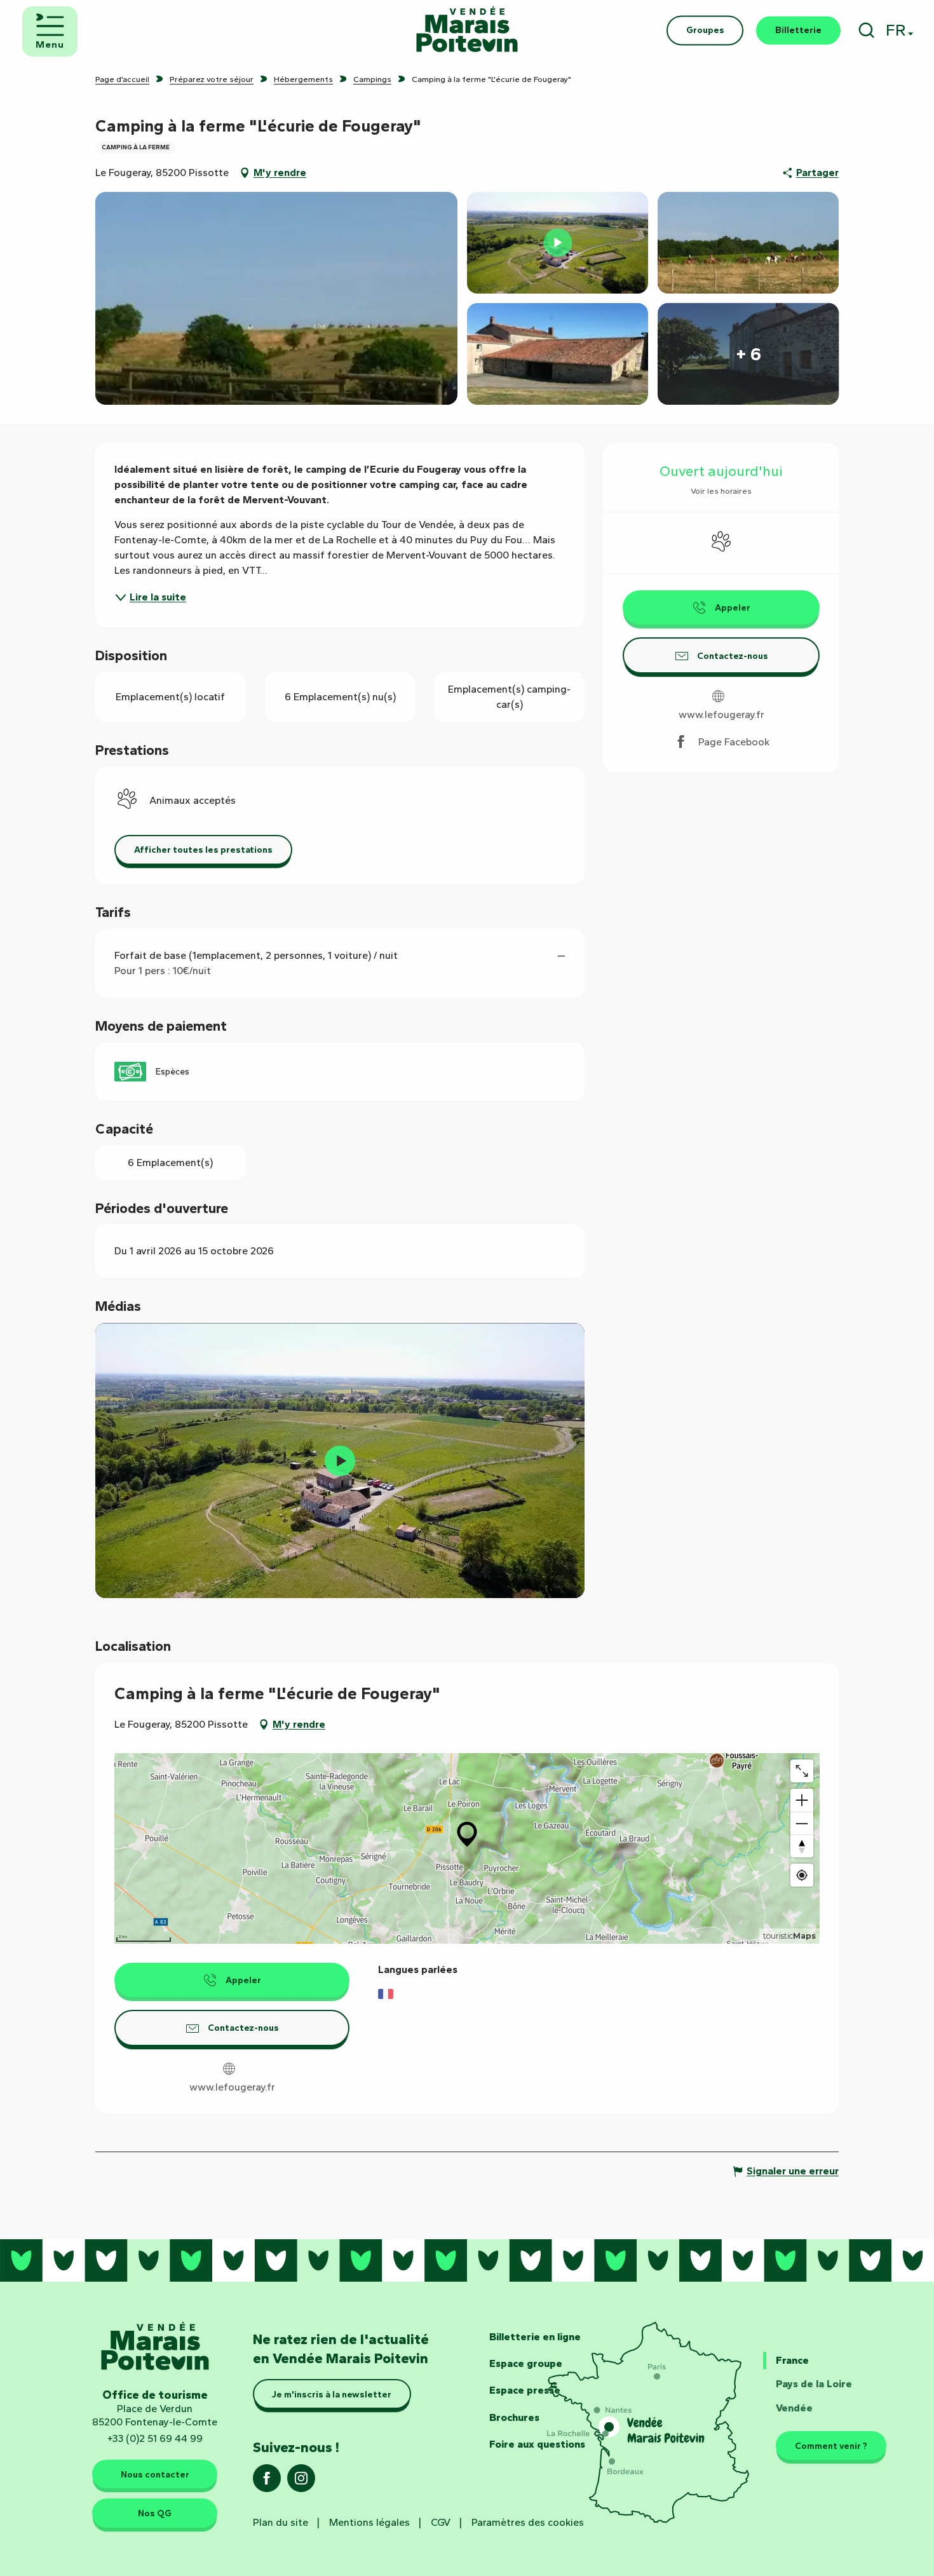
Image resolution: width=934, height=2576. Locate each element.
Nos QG (155, 2513)
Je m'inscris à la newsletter (332, 2394)
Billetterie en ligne (535, 2337)
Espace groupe (526, 2363)
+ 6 (748, 354)
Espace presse (525, 2390)
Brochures (514, 2417)
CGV (441, 2522)
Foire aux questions (537, 2444)
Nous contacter (155, 2474)
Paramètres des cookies (528, 2522)
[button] (866, 30)
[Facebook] (267, 2482)
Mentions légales (369, 2522)
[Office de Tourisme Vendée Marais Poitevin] (467, 30)
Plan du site (281, 2522)
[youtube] (340, 1461)
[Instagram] (301, 2482)
